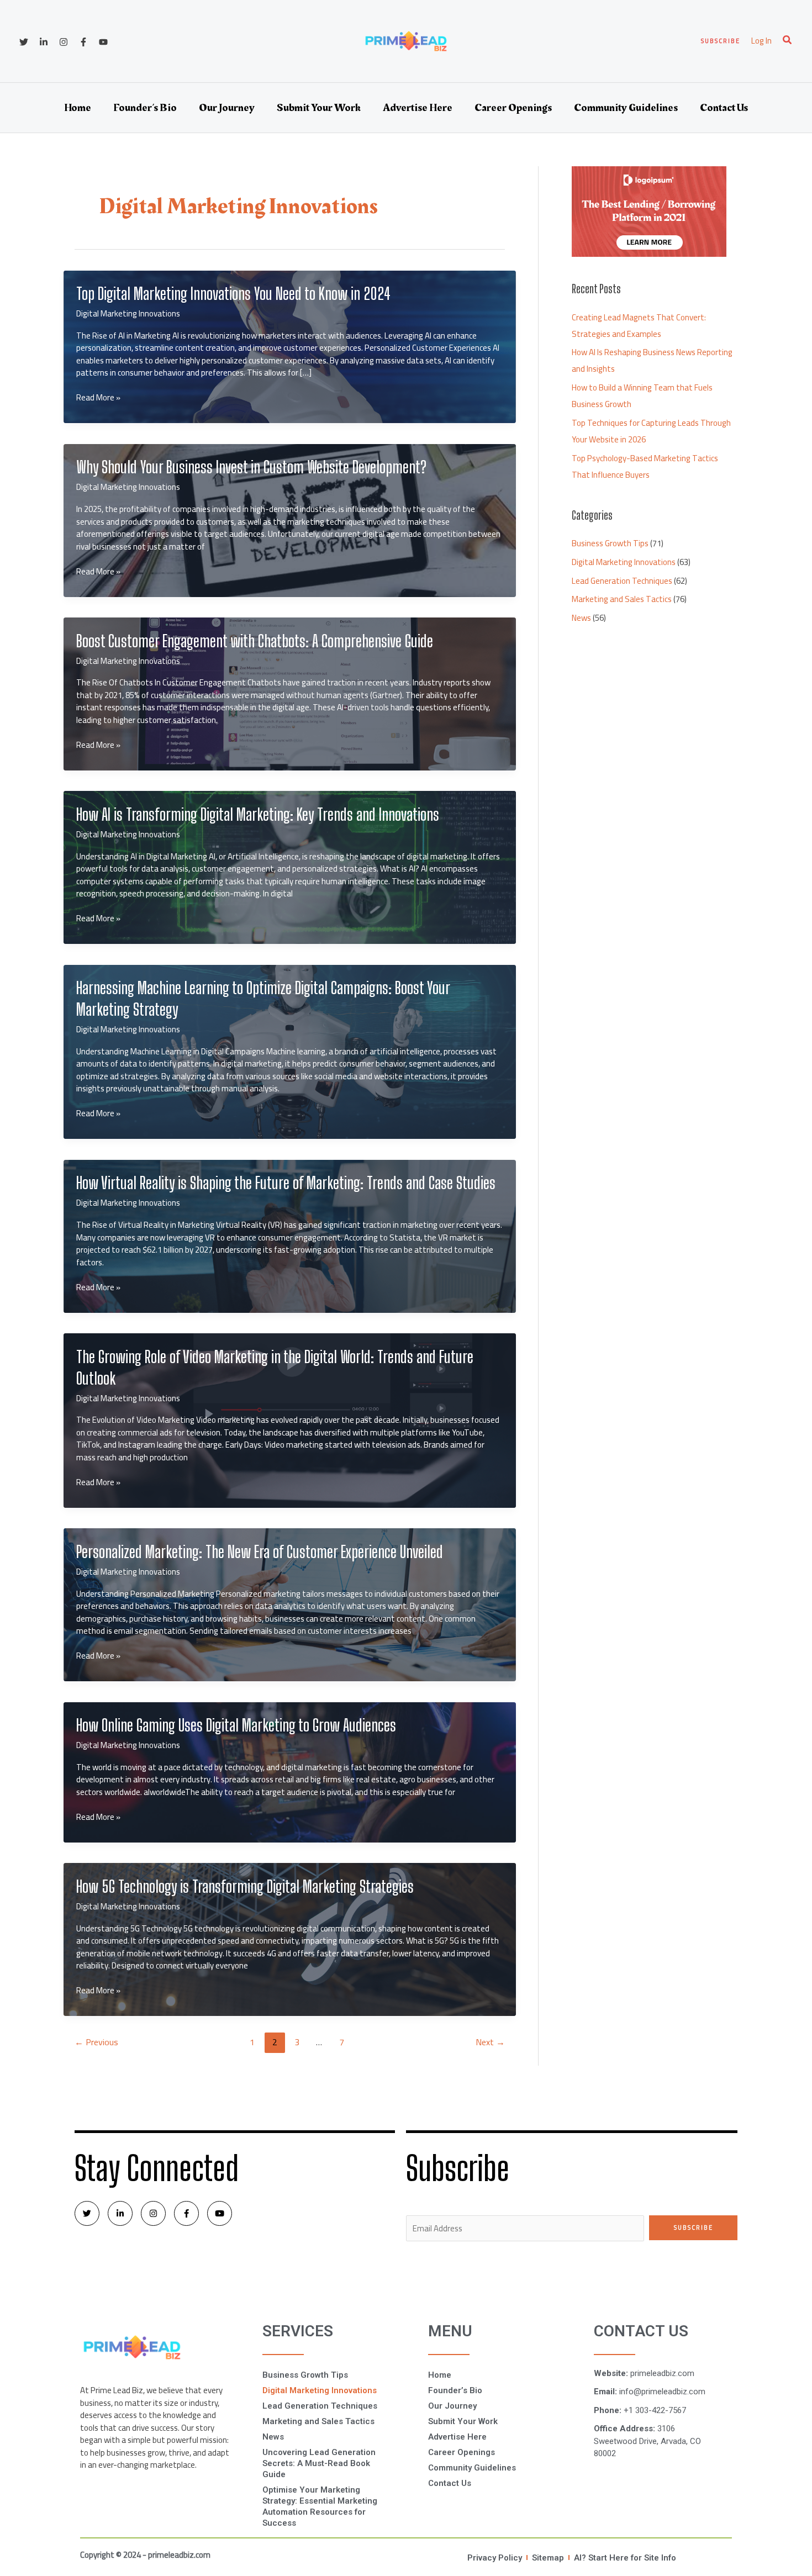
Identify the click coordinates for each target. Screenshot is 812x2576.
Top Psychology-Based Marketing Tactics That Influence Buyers (645, 466)
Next (490, 2042)
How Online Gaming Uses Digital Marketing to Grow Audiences (236, 1725)
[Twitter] (24, 42)
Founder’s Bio (145, 108)
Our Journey (227, 108)
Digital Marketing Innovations (128, 313)
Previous (96, 2042)
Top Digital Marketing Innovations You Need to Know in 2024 (233, 293)
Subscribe (694, 2227)
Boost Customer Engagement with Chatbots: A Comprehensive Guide (255, 641)
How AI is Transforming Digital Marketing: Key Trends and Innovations (258, 814)
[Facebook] (83, 42)
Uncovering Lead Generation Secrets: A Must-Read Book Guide (319, 2463)
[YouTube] (103, 42)
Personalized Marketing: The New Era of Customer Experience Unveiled (260, 1551)
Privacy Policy (495, 2558)
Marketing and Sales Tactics (622, 599)
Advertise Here (418, 108)
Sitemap (548, 2558)
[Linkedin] (44, 42)
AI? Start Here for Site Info (625, 2558)
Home (78, 108)
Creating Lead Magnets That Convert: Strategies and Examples (639, 326)
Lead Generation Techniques (622, 581)
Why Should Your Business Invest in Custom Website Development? (251, 467)
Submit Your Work (319, 108)
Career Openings (513, 108)
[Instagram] (64, 42)
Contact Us (724, 108)
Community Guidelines (626, 108)
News (581, 618)
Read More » (98, 398)
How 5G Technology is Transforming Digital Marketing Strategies (245, 1886)
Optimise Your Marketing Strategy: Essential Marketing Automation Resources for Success (320, 2506)
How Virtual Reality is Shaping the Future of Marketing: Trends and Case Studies (286, 1183)
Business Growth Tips (610, 543)
